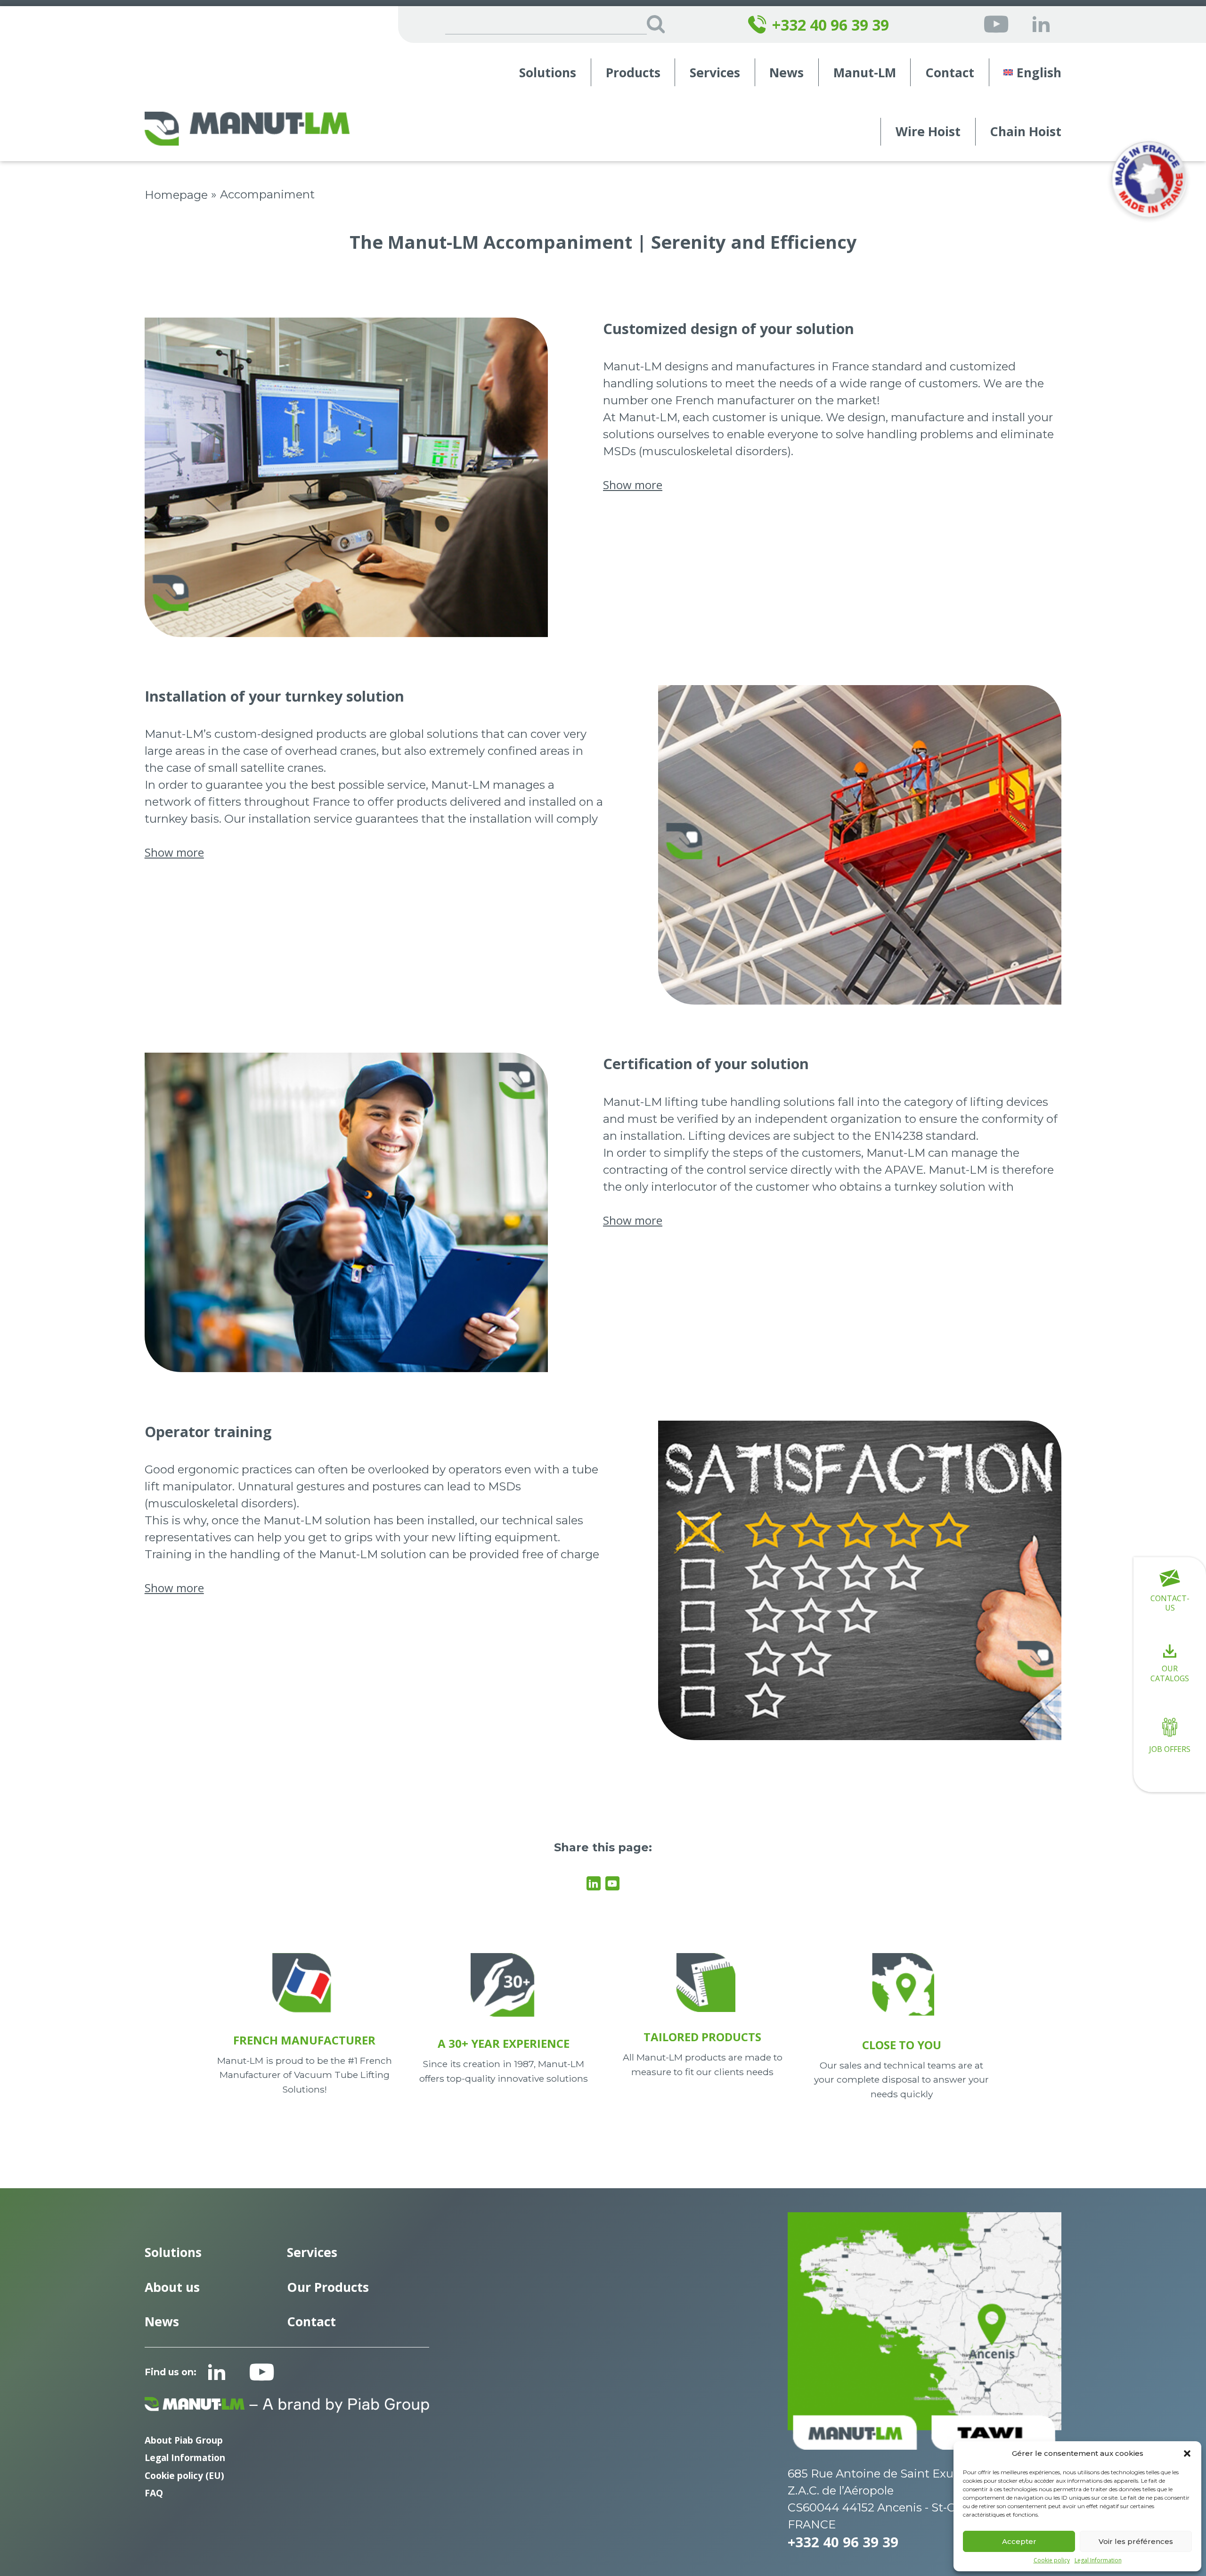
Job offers (1170, 1749)
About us (172, 2287)
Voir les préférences (1136, 2541)
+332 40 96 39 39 (831, 25)
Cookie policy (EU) (184, 2475)
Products (633, 73)
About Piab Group (184, 2440)
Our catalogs (1170, 1673)
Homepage (176, 195)
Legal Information (1098, 2560)
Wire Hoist (928, 132)
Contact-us (1170, 1603)
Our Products (328, 2287)
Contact (950, 73)
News (786, 73)
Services (715, 73)
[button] (1187, 2453)
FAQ (154, 2493)
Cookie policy (1052, 2560)
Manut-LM (865, 73)
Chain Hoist (1026, 132)
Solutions (548, 73)
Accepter (1019, 2541)
